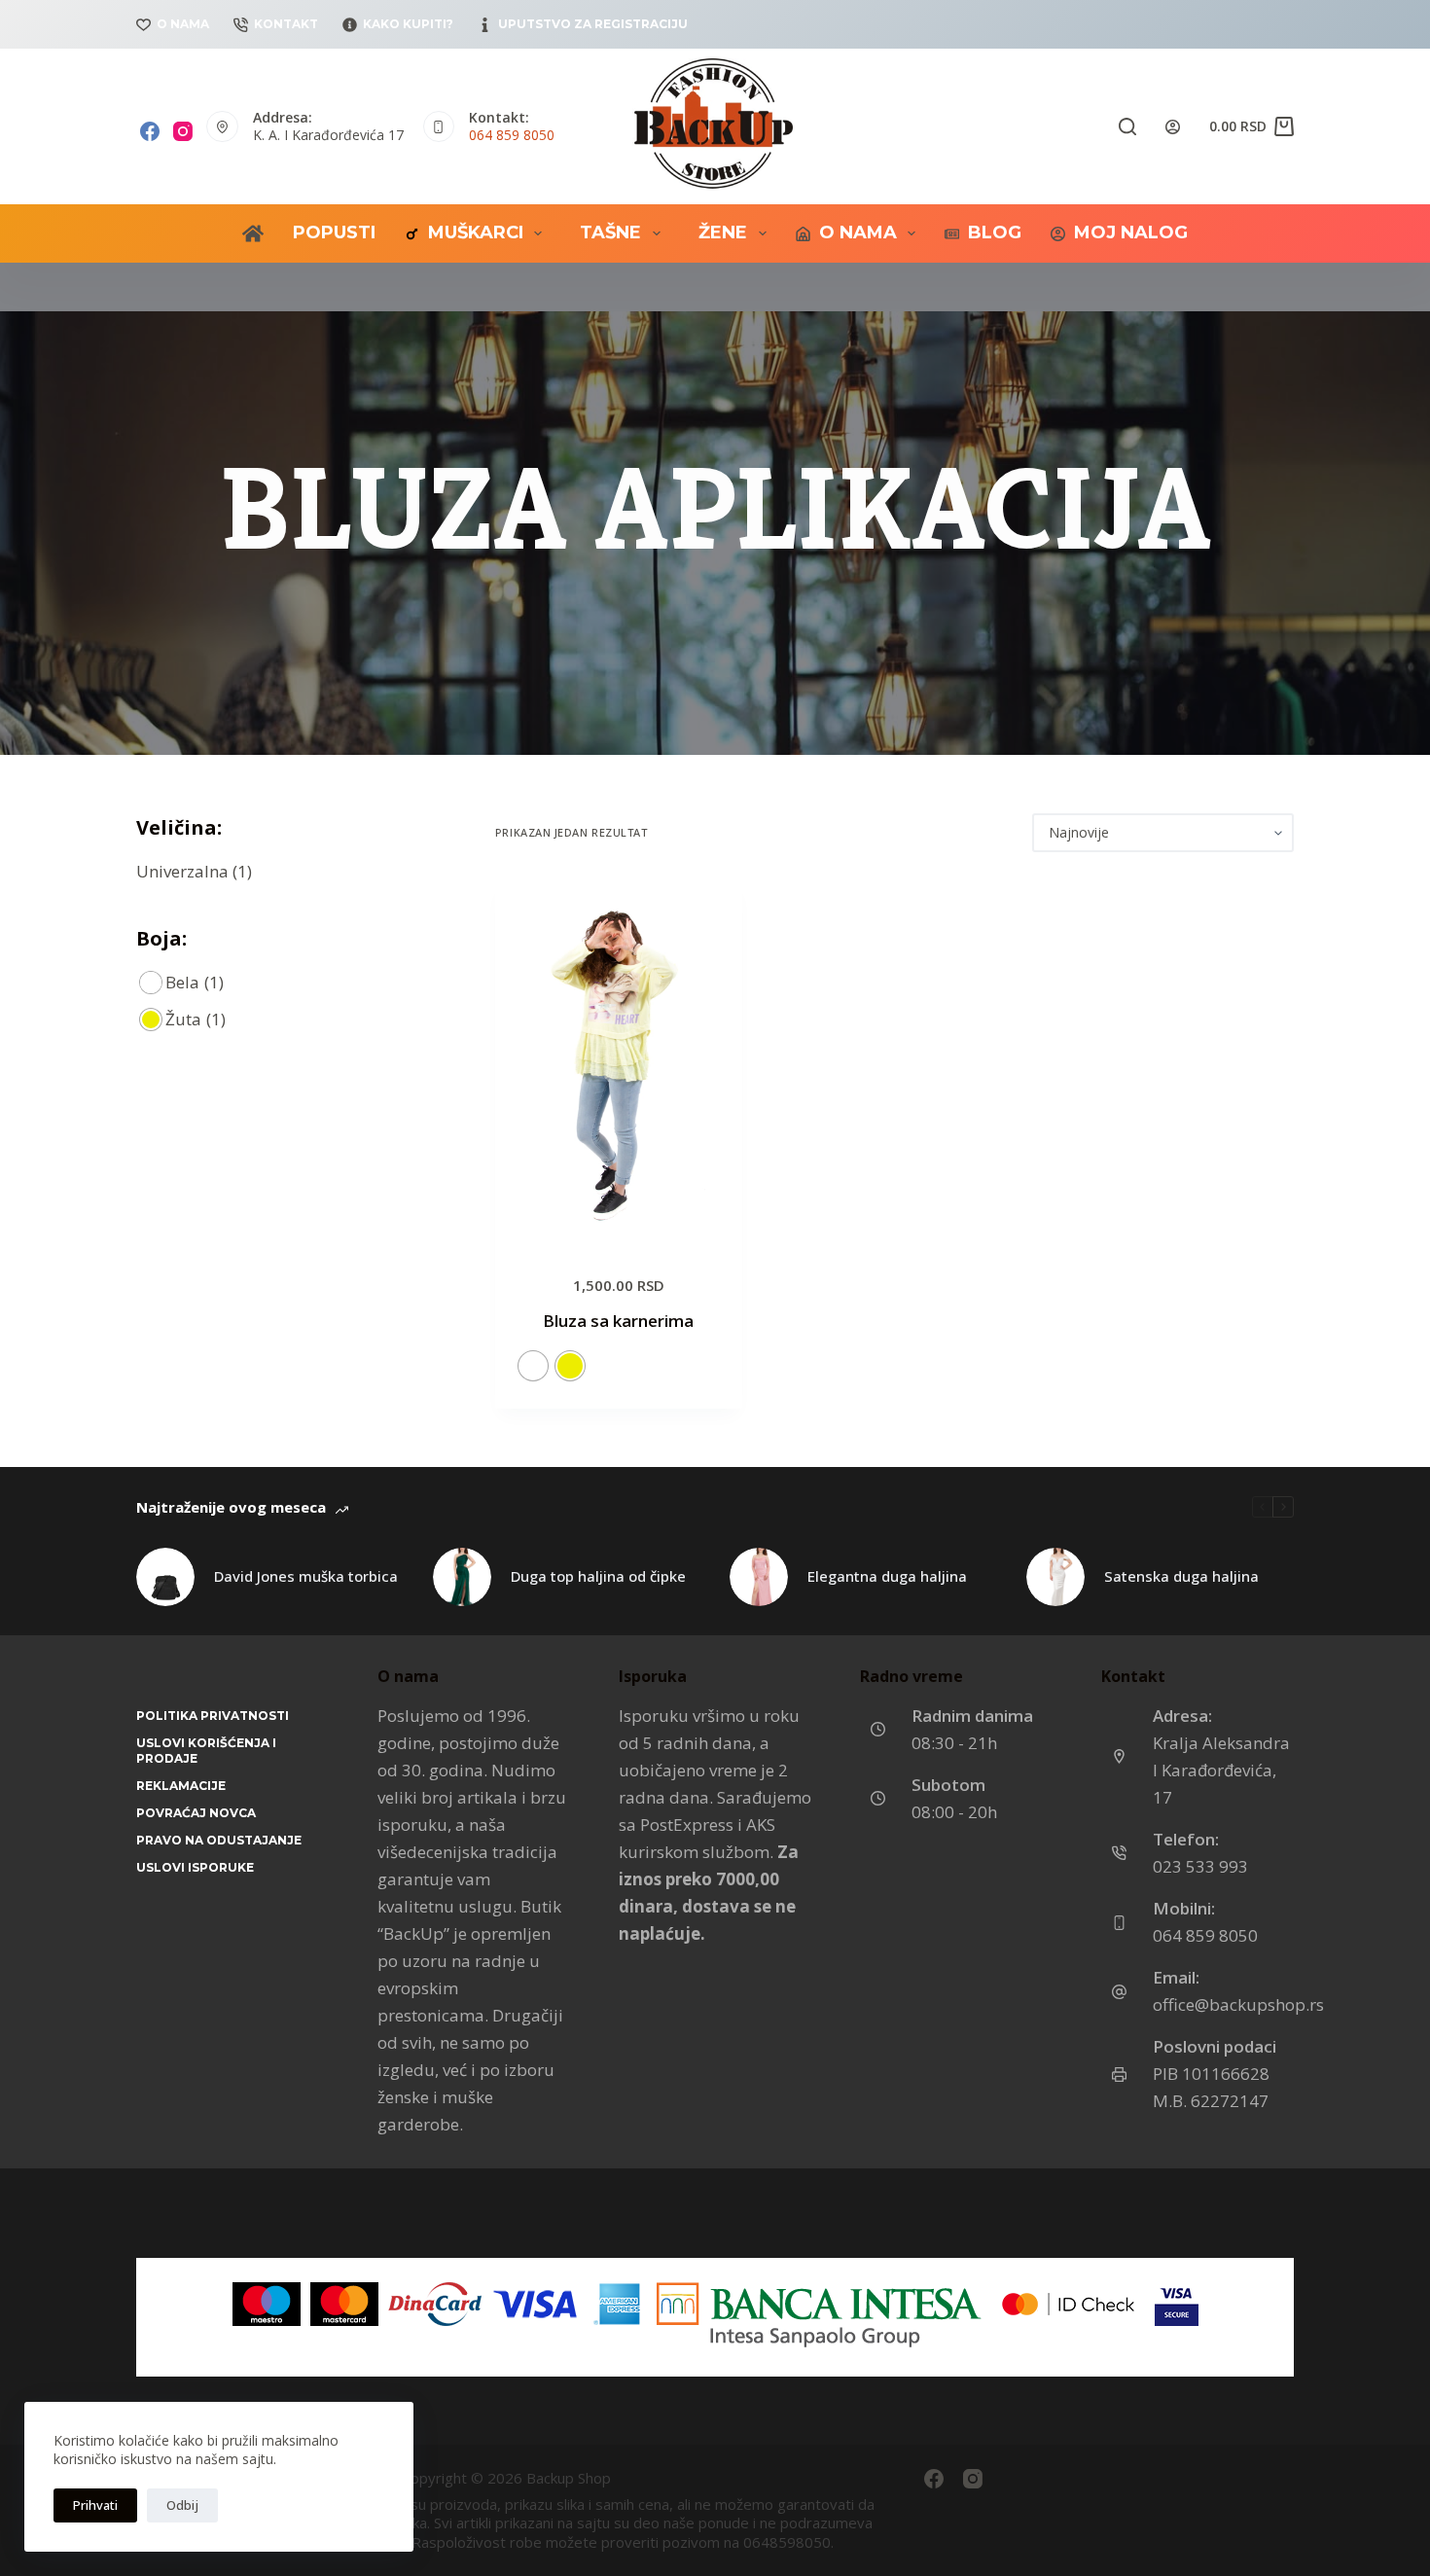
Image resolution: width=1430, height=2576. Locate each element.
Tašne (610, 233)
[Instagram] (183, 131)
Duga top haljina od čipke (598, 1576)
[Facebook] (150, 131)
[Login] (1173, 127)
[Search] (1127, 126)
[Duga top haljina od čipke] (462, 1577)
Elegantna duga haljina (887, 1576)
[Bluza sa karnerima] (619, 1062)
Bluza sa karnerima (618, 1321)
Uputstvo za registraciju (593, 24)
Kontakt (286, 24)
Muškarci (476, 233)
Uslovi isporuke (195, 1867)
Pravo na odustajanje (219, 1840)
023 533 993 (1200, 1866)
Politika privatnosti (213, 1716)
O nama (183, 24)
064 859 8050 (512, 135)
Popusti (334, 233)
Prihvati (95, 2505)
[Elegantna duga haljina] (759, 1577)
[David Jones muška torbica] (165, 1577)
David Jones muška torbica (306, 1576)
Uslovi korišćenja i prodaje (206, 1751)
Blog (995, 233)
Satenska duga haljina (1181, 1576)
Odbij (182, 2505)
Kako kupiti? (408, 24)
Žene (723, 233)
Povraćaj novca (196, 1813)
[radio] (533, 1366)
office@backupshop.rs (1238, 2004)
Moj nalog (1131, 233)
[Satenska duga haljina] (1055, 1577)
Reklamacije (181, 1786)
